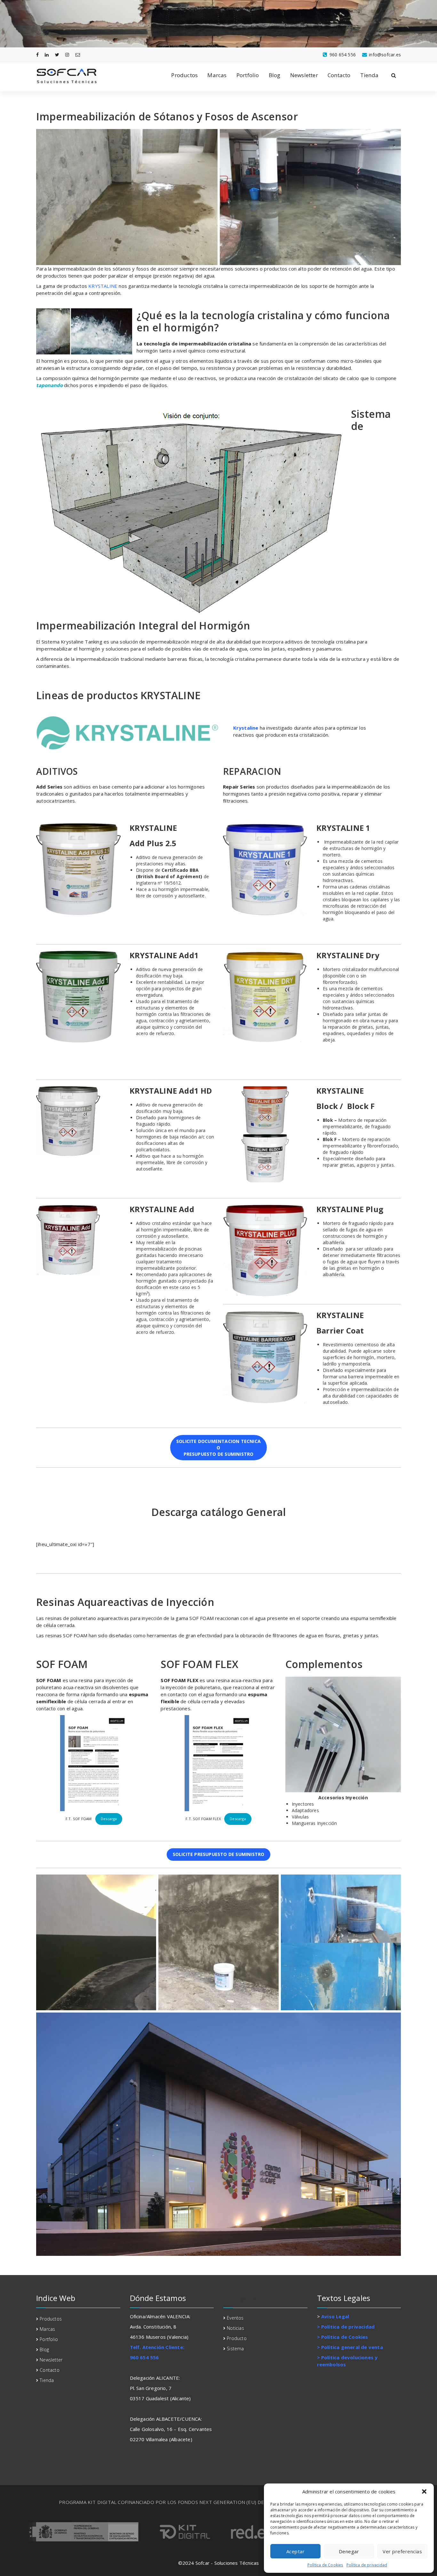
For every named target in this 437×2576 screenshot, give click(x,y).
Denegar (349, 2551)
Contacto (339, 75)
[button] (424, 2491)
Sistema (235, 2349)
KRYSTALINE (102, 286)
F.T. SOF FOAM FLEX (204, 1819)
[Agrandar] (112, 832)
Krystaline (246, 728)
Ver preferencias (402, 2551)
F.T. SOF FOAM (79, 1819)
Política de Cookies (325, 2565)
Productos (184, 75)
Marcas (217, 75)
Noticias (235, 2328)
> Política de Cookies (343, 2337)
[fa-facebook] (37, 55)
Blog (275, 75)
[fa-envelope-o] (78, 55)
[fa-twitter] (57, 55)
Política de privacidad (367, 2565)
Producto (237, 2338)
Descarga (109, 1819)
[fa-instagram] (67, 55)
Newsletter (304, 75)
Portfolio (248, 75)
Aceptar (296, 2551)
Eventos (235, 2318)
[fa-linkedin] (47, 55)
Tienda (369, 75)
